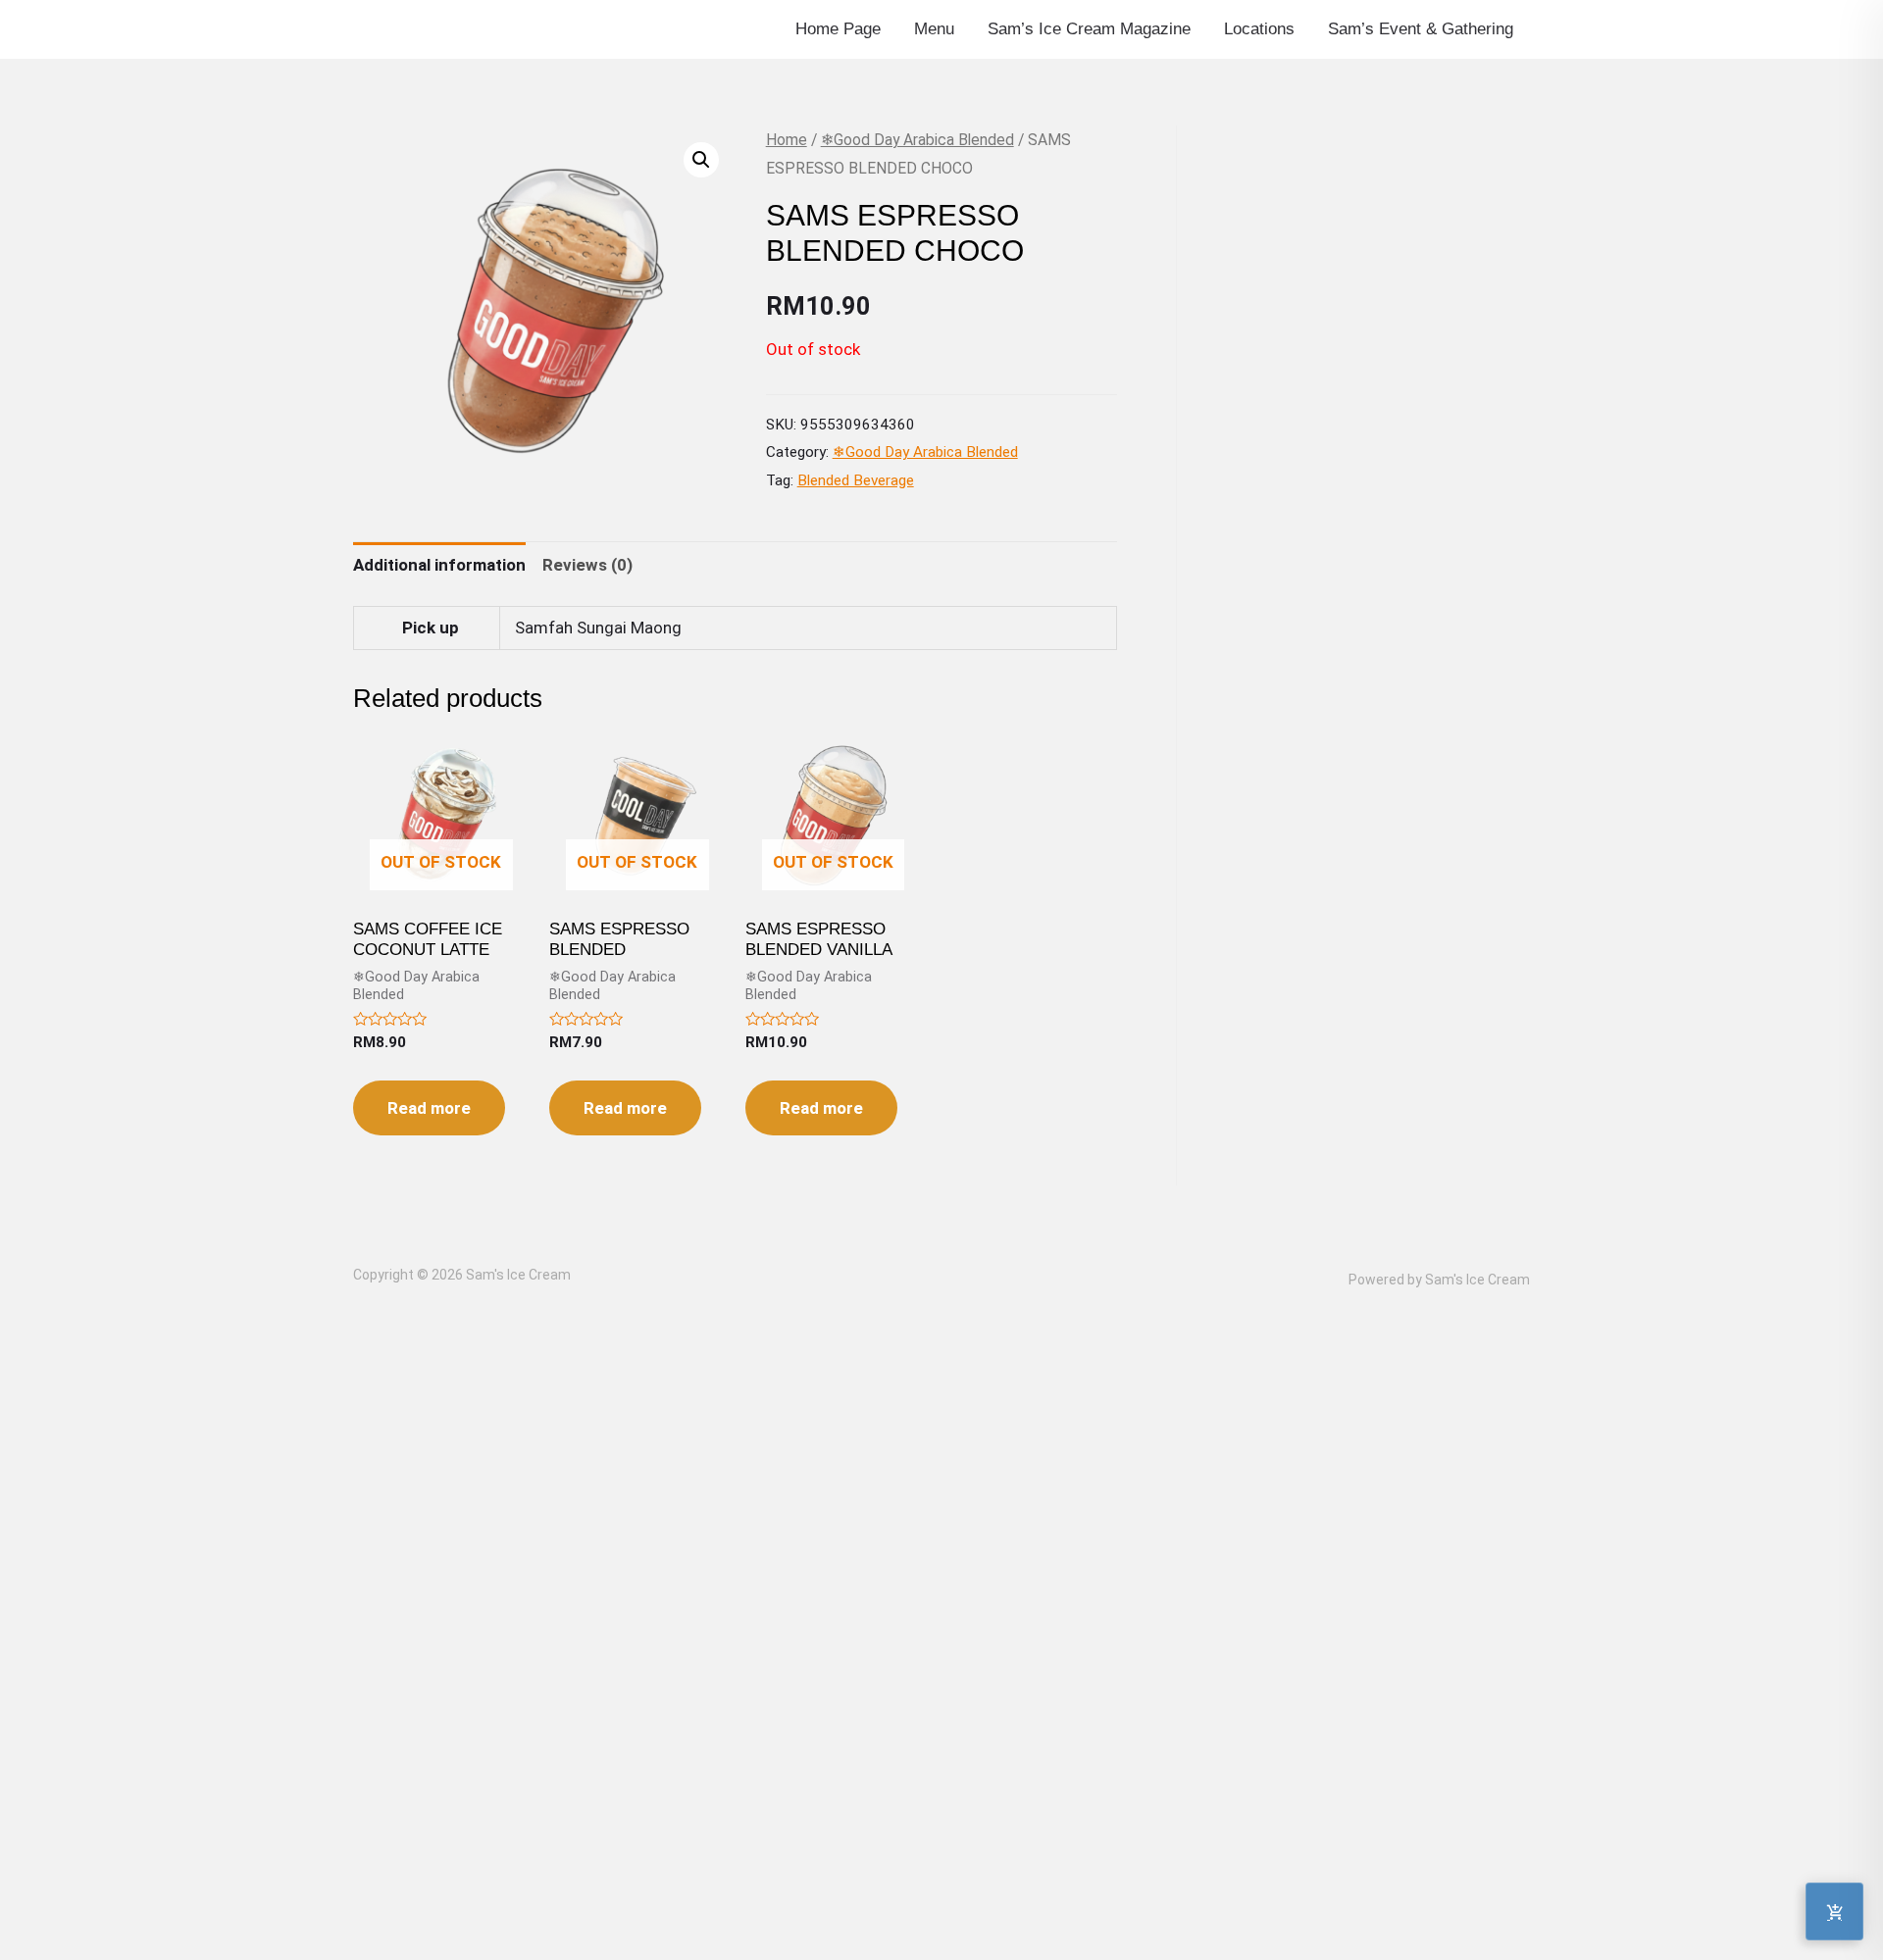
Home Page (838, 29)
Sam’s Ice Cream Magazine (1089, 29)
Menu (934, 29)
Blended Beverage (856, 480)
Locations (1259, 29)
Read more (429, 1108)
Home (787, 140)
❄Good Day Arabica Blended (917, 140)
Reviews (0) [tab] (587, 565)
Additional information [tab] (439, 565)
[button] (701, 160)
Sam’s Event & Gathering (1421, 29)
